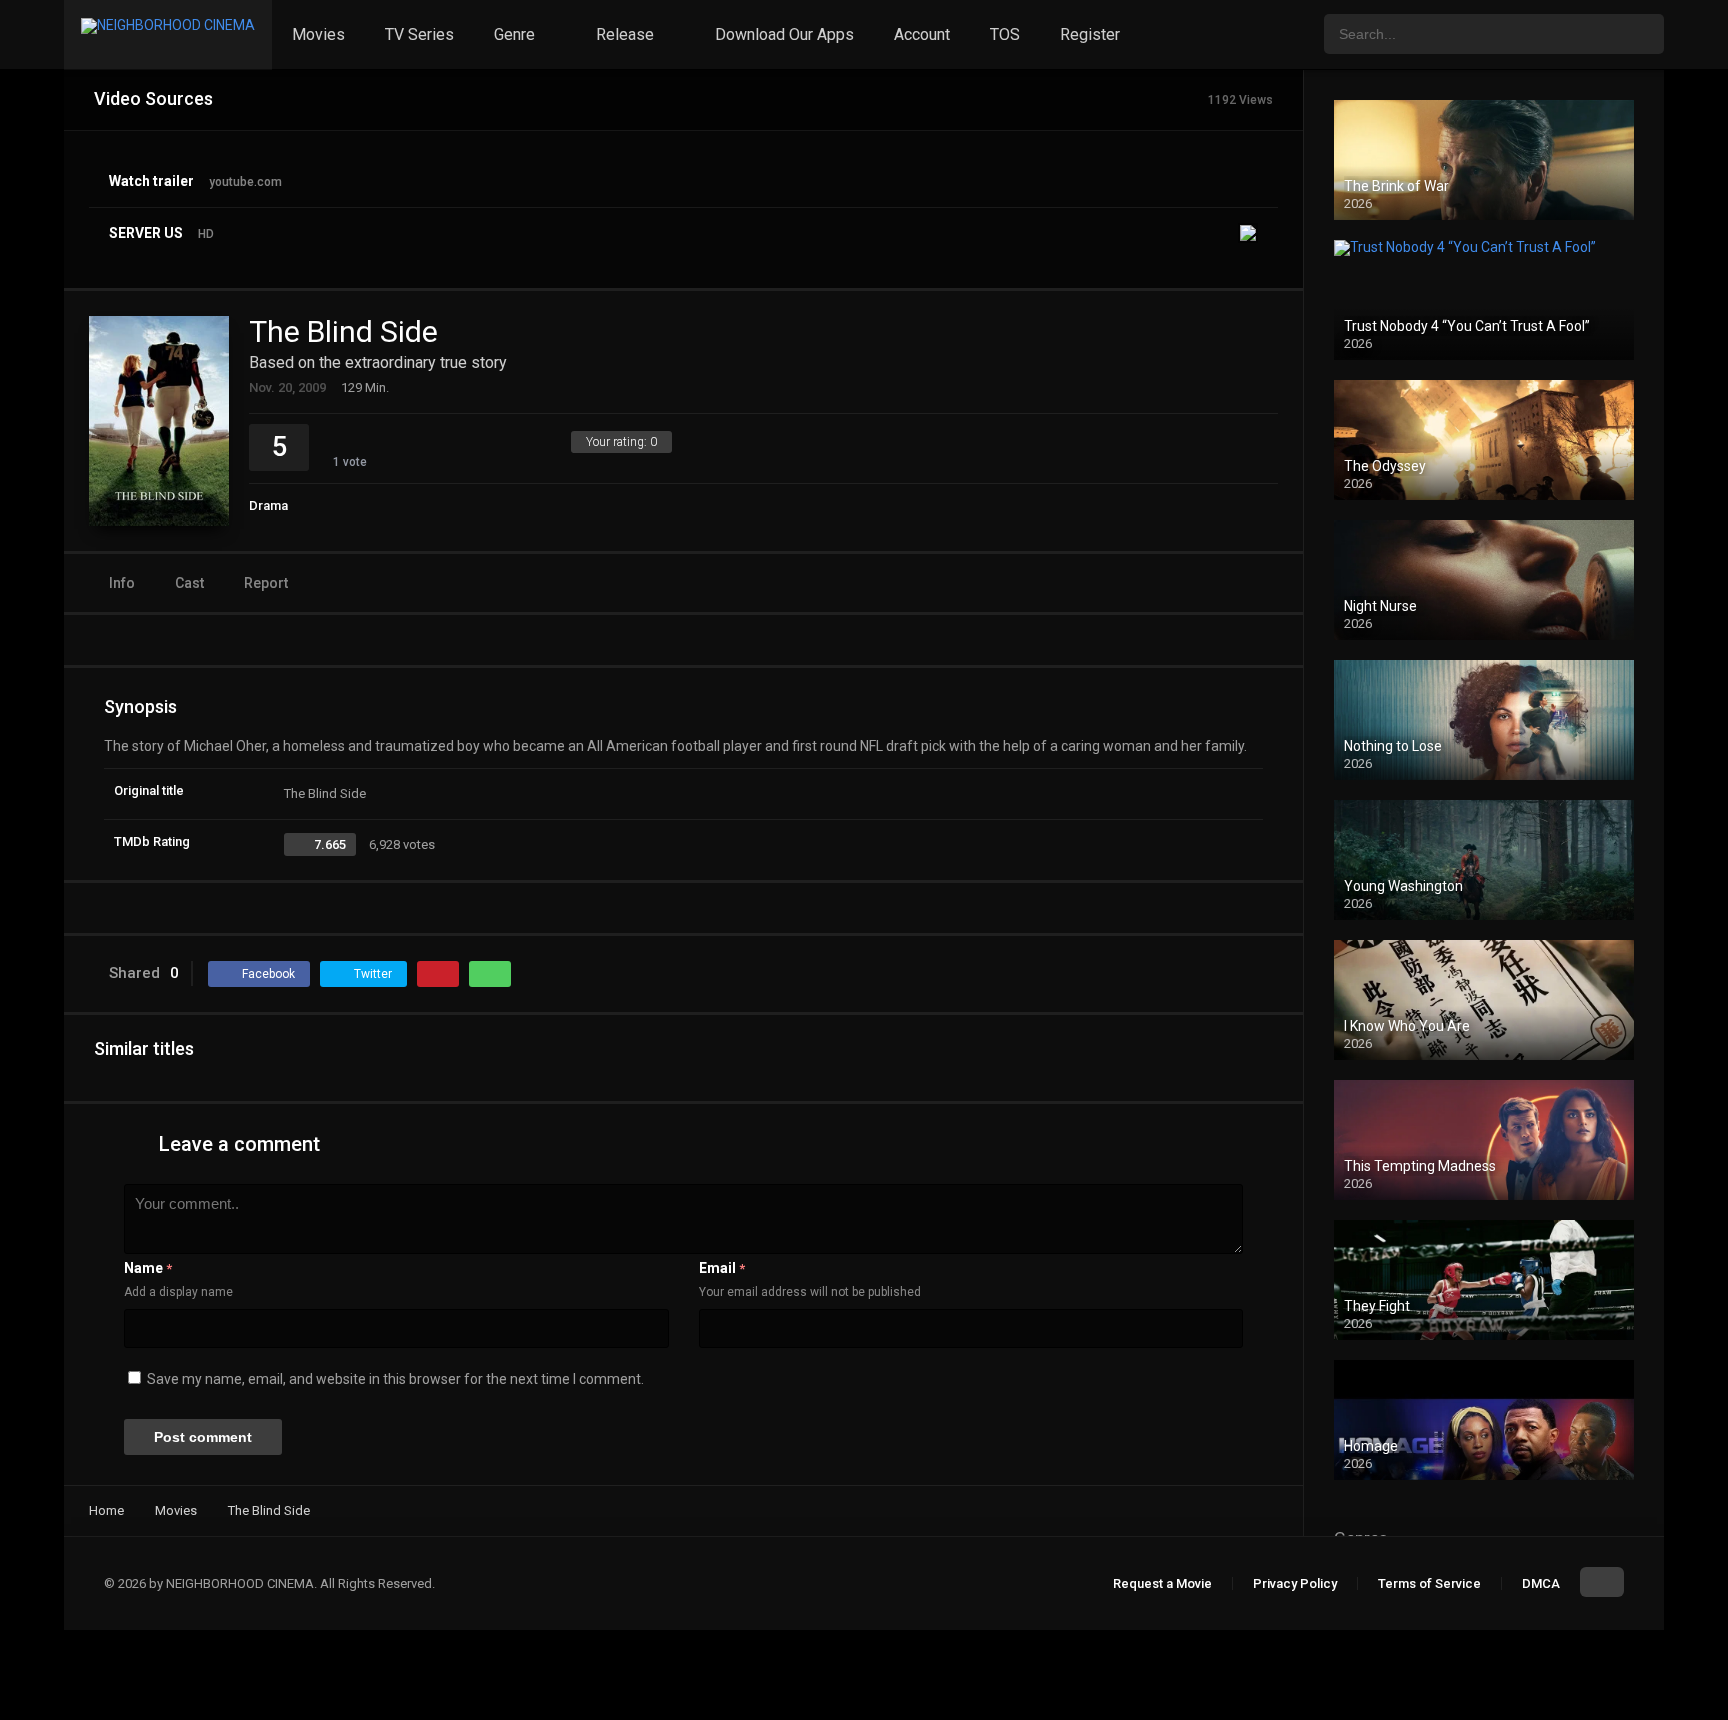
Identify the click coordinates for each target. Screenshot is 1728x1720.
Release (625, 34)
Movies (318, 34)
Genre (514, 34)
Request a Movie (1162, 1583)
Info (122, 583)
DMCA (1541, 1583)
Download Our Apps (784, 34)
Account (922, 34)
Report (266, 583)
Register (1090, 34)
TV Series (419, 34)
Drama (268, 505)
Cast (189, 583)
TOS (1005, 34)
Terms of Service (1429, 1583)
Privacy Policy (1295, 1583)
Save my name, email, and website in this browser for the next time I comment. (395, 1379)
